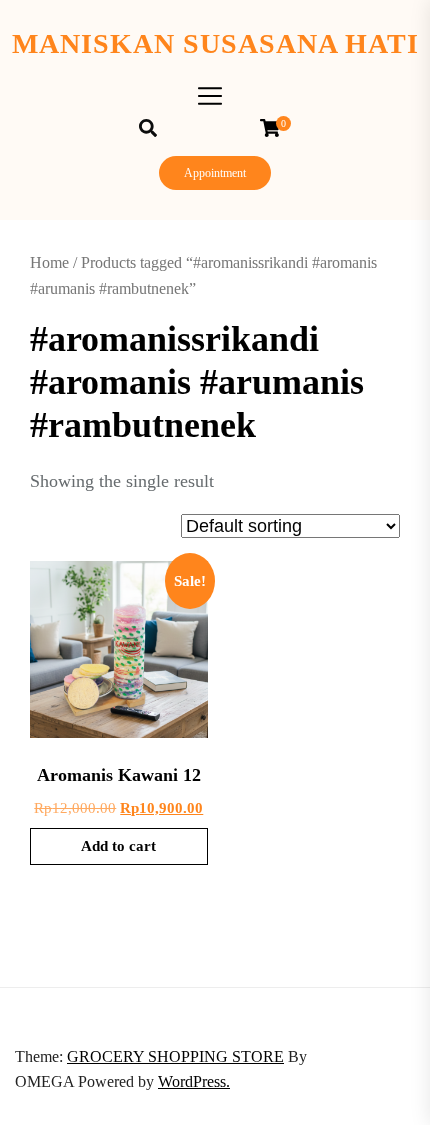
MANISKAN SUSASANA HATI (215, 43)
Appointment (215, 173)
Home (49, 262)
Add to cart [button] (118, 846)
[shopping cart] (275, 128)
